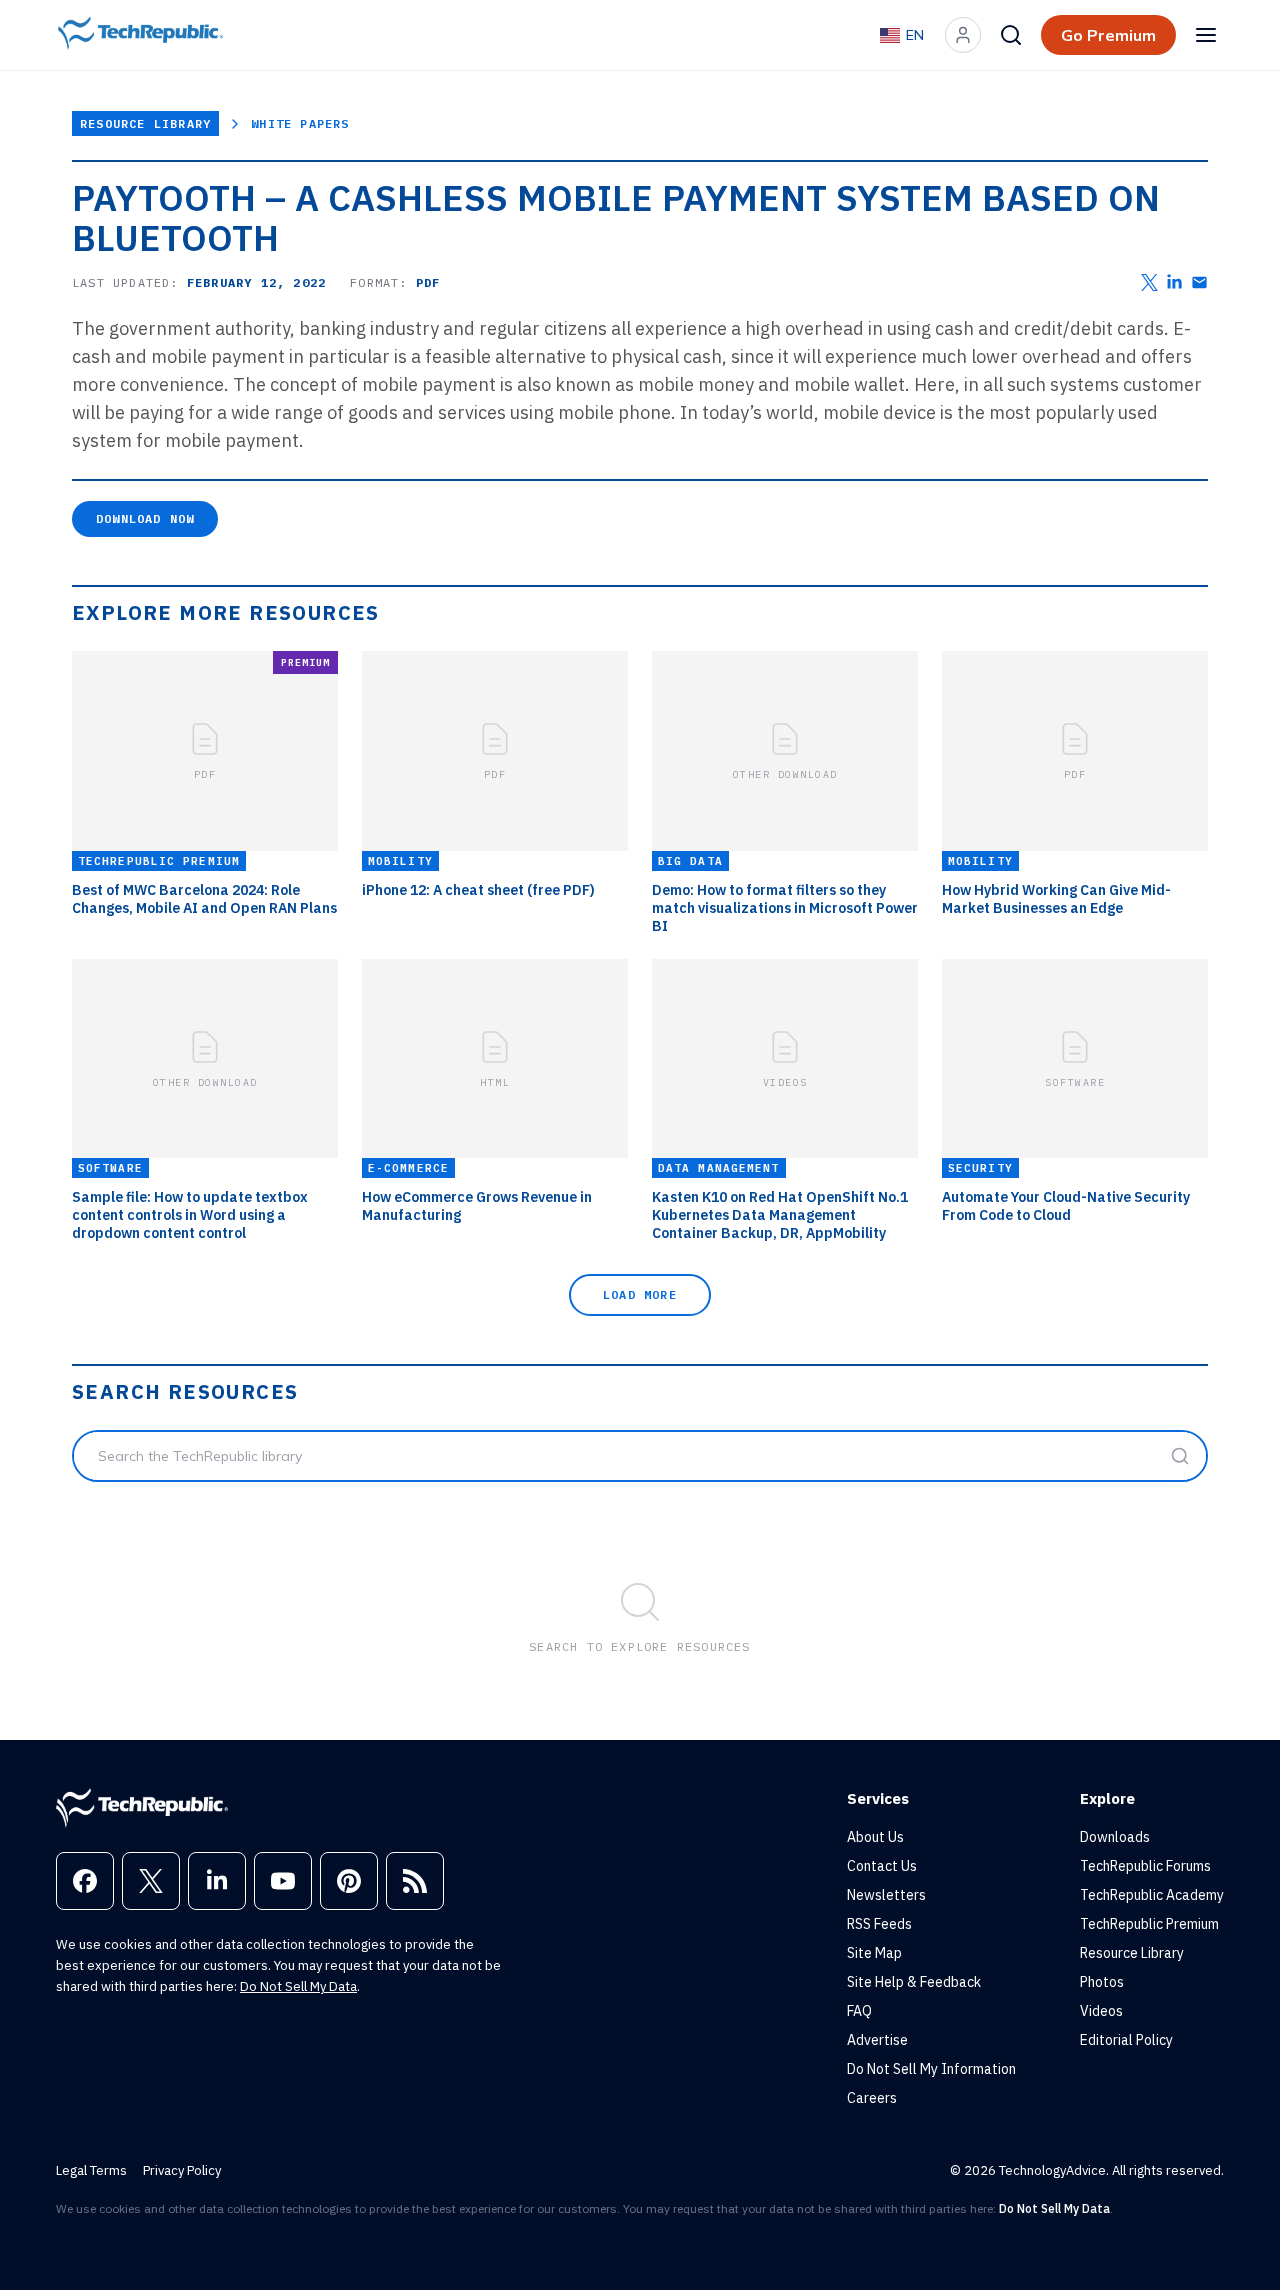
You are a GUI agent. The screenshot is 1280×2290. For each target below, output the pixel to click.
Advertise (877, 2040)
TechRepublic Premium (1149, 1924)
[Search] (1011, 35)
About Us (875, 1837)
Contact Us (882, 1866)
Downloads (1115, 1837)
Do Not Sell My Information (931, 2069)
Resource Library (145, 123)
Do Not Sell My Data (298, 1986)
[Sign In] (963, 35)
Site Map (874, 1953)
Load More (640, 1294)
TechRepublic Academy (1152, 1895)
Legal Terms (91, 2170)
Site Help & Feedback (914, 1982)
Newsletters (886, 1895)
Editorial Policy (1126, 2040)
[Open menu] (1206, 35)
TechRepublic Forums (1145, 1866)
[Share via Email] (1199, 282)
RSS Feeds (879, 1924)
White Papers (300, 123)
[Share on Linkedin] (1174, 282)
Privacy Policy (182, 2170)
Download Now (145, 518)
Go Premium (1108, 35)
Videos (1101, 2011)
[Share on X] (1149, 282)
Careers (872, 2098)
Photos (1102, 1982)
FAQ (859, 2011)
